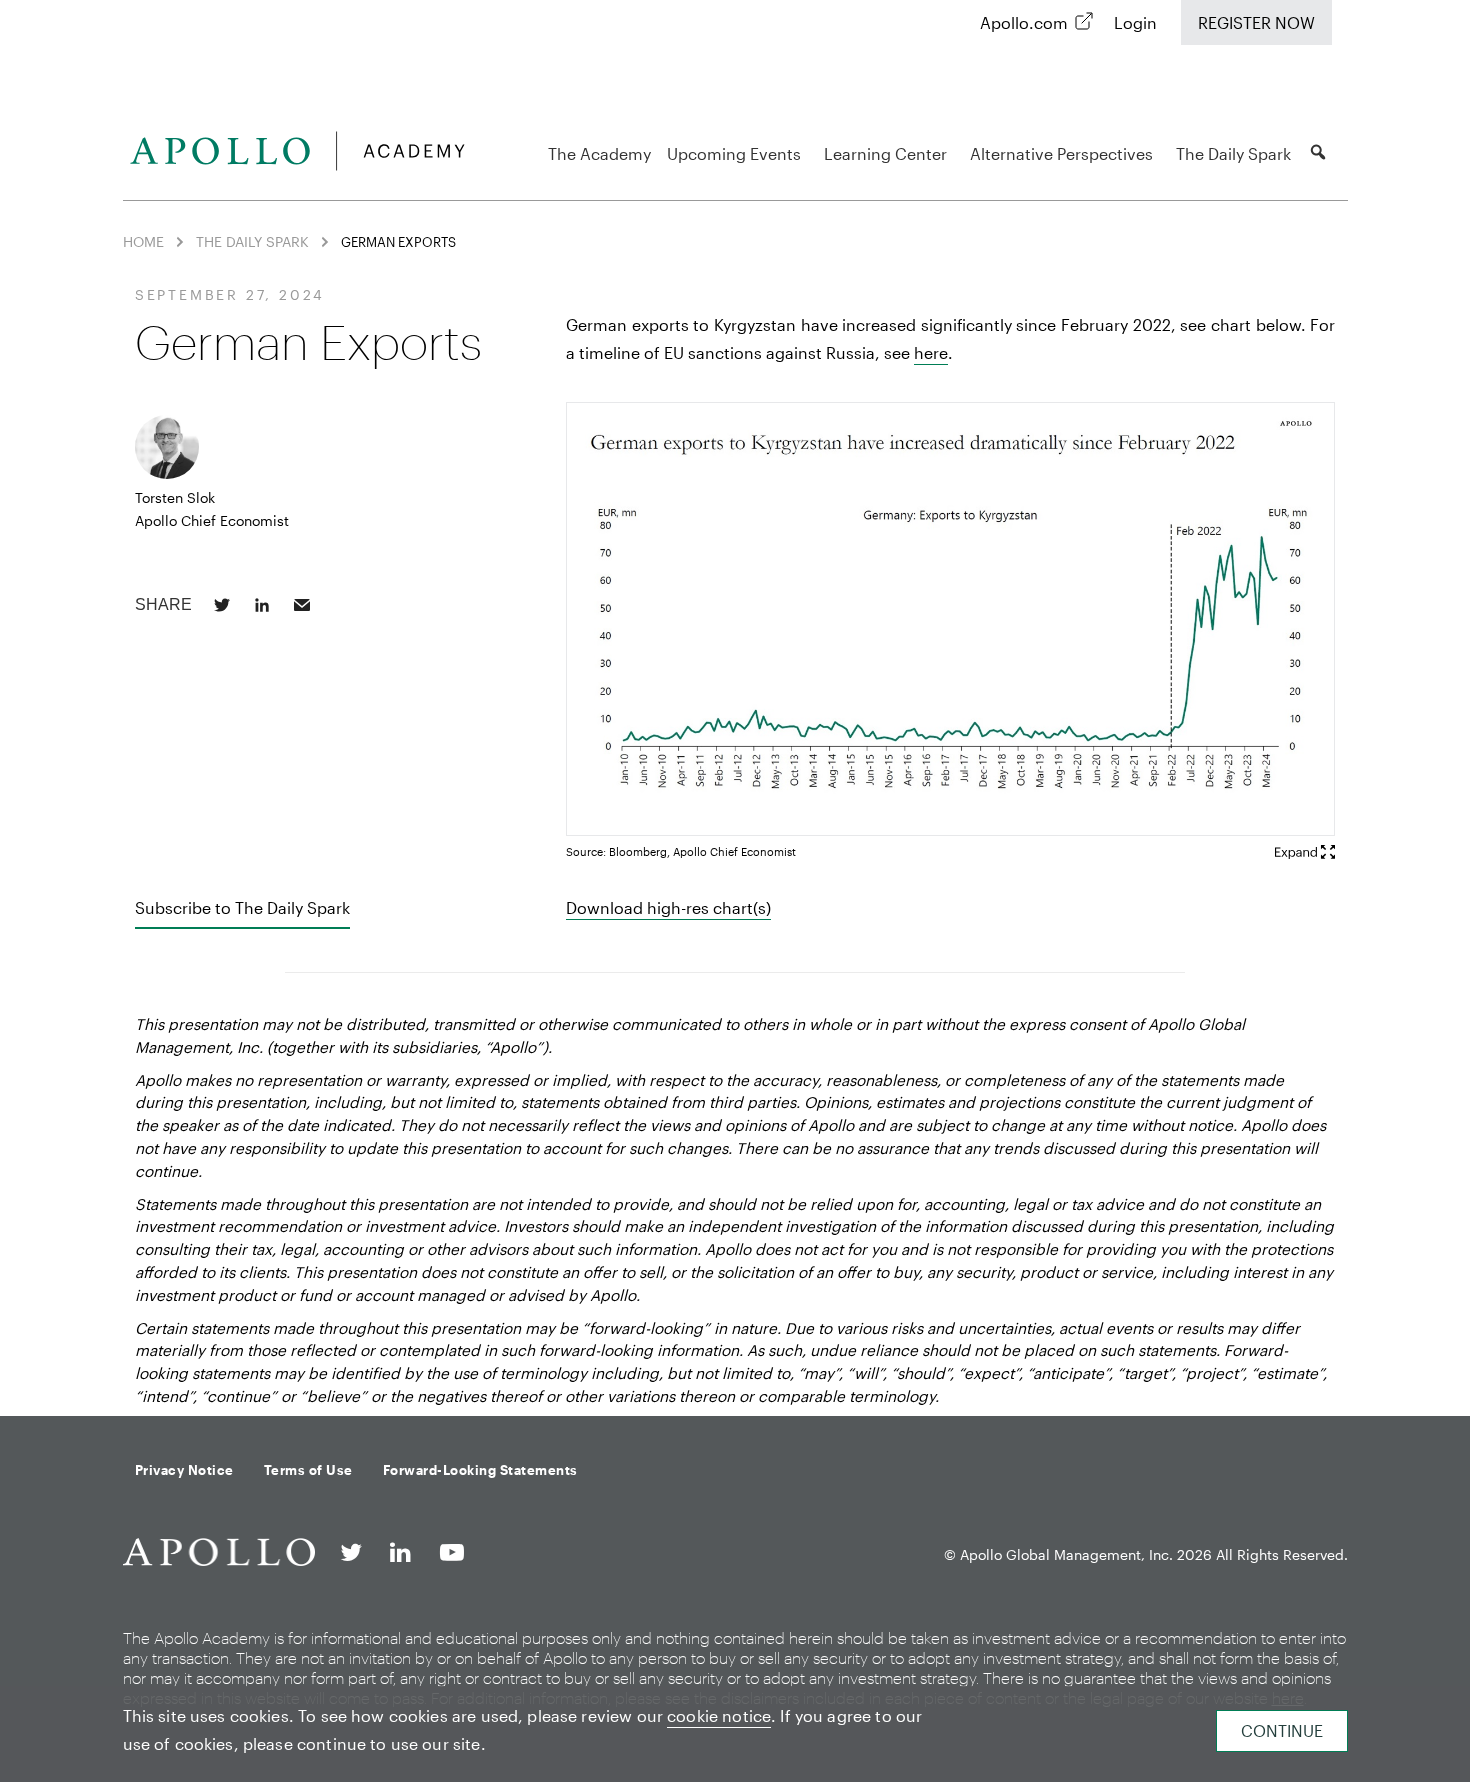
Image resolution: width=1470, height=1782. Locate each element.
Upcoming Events (734, 153)
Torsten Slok (175, 497)
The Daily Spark (1233, 153)
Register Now (1256, 22)
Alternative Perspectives (1061, 153)
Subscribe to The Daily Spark (242, 907)
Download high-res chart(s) (668, 907)
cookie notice (719, 1715)
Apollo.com (1024, 22)
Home (143, 241)
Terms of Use (308, 1470)
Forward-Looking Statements (480, 1470)
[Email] (302, 605)
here (931, 352)
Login (1135, 22)
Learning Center (885, 153)
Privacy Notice (184, 1470)
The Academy (599, 153)
